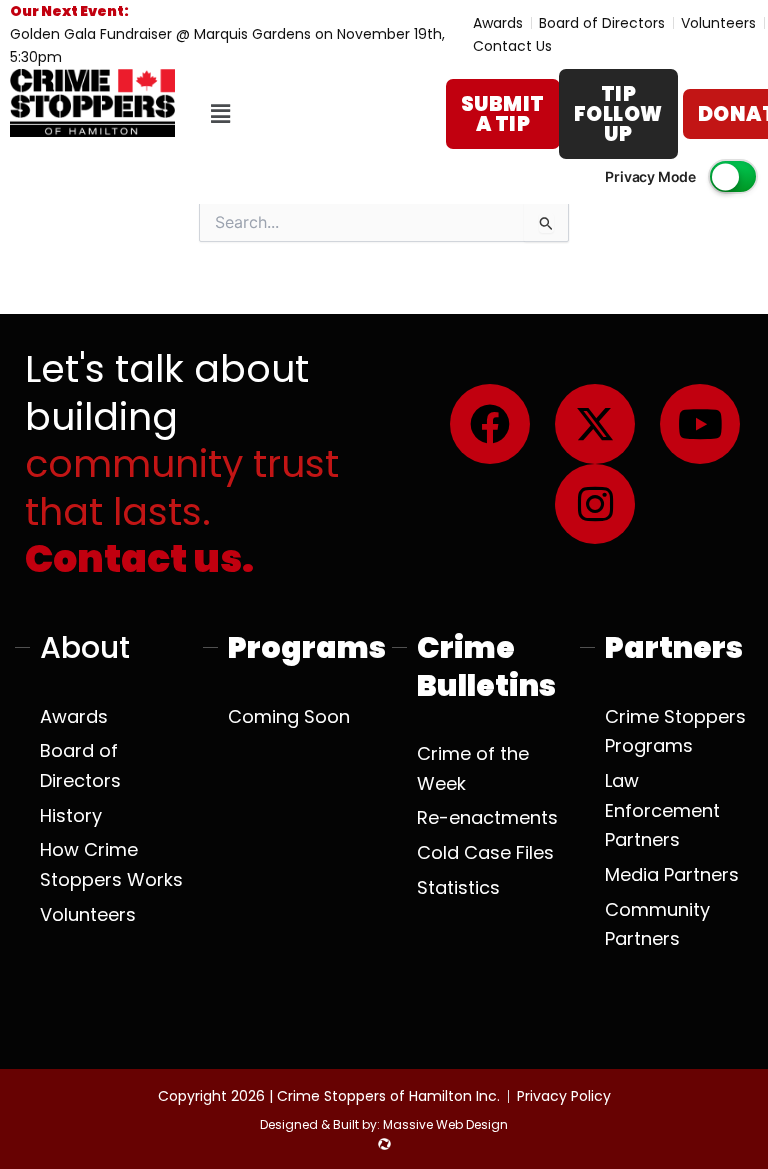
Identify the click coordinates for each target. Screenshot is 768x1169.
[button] (220, 114)
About (85, 647)
